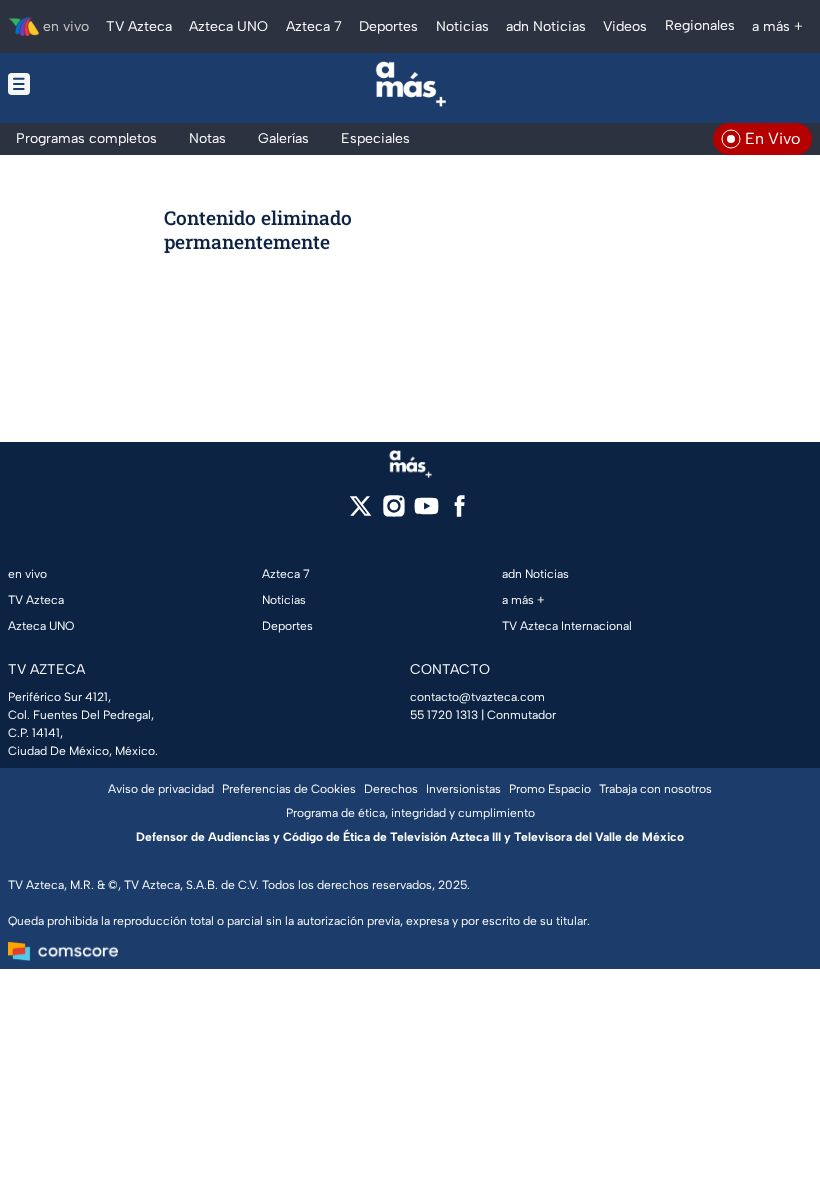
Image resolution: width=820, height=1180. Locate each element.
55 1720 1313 (444, 715)
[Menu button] (88, 84)
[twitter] (360, 512)
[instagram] (393, 512)
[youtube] (426, 512)
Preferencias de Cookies (289, 789)
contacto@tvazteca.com (477, 697)
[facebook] (459, 512)
